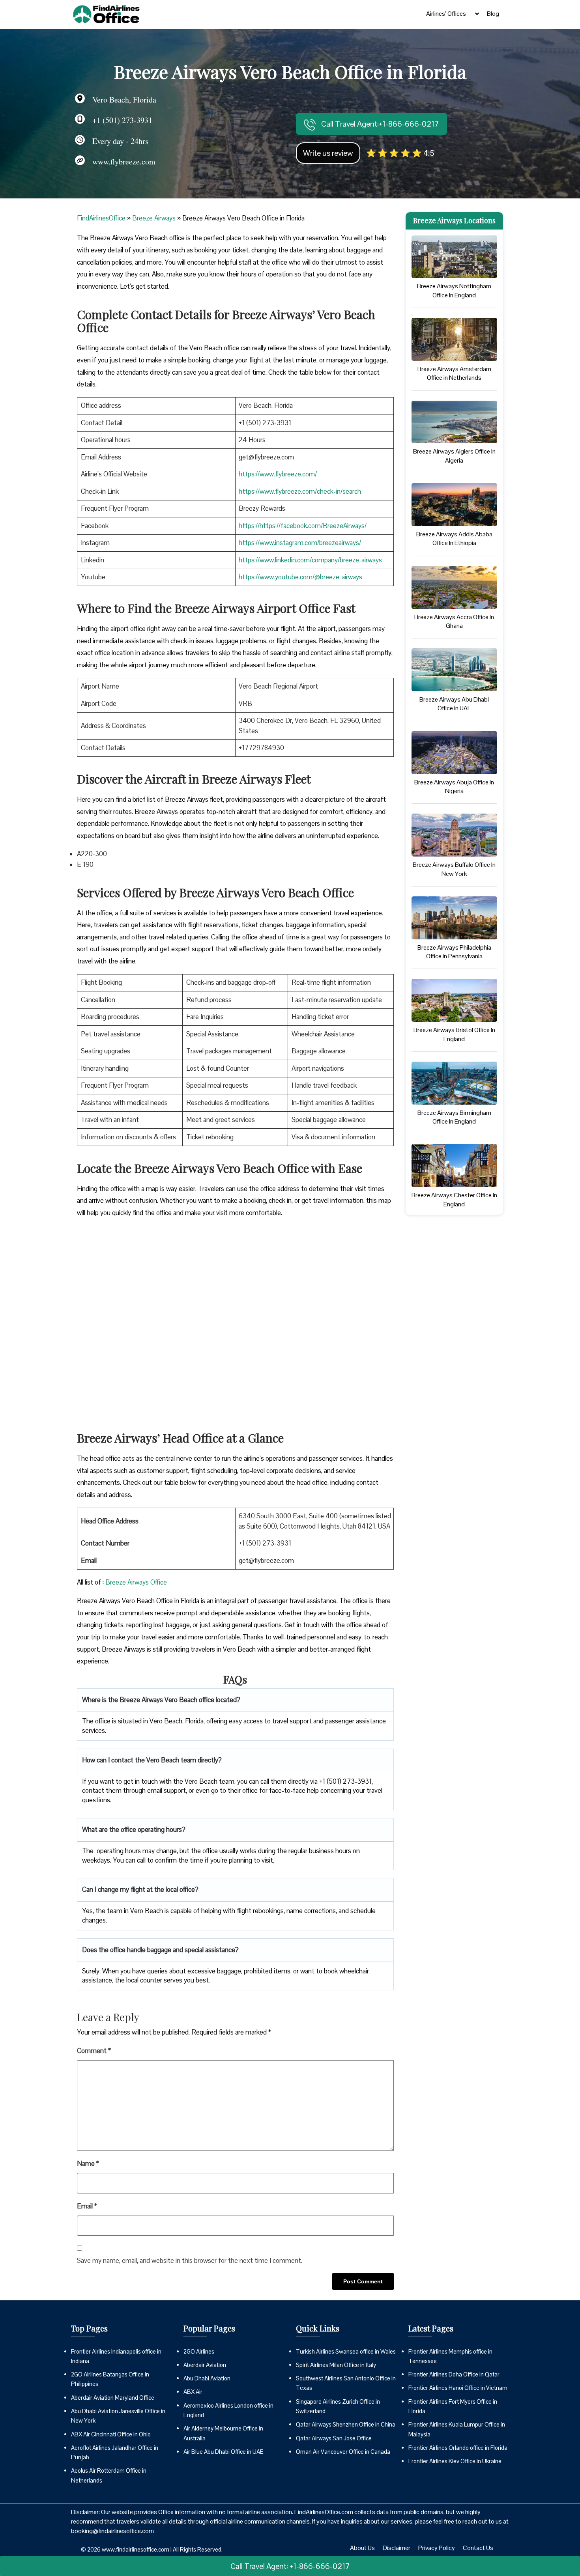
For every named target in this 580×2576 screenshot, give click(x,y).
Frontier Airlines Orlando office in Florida (458, 2448)
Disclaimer (397, 2548)
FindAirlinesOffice (101, 218)
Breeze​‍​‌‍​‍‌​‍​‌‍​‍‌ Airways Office (136, 1582)
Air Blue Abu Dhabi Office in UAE (224, 2452)
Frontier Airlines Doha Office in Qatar (454, 2374)
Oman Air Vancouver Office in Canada (343, 2452)
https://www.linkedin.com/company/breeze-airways (310, 560)
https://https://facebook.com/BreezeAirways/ (303, 526)
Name (88, 2163)
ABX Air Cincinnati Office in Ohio (111, 2434)
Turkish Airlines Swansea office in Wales (346, 2351)
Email (87, 2206)
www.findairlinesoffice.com (136, 2549)
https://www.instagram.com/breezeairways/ (300, 543)
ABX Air (193, 2392)
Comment (94, 2051)
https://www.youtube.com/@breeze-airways (300, 577)
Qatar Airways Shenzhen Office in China (346, 2424)
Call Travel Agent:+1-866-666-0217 (379, 124)
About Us (362, 2548)
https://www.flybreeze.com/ (278, 474)
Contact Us (478, 2548)
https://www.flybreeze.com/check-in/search (300, 491)
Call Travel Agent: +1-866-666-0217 (290, 2566)
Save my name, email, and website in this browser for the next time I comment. (190, 2261)
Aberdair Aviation (205, 2365)
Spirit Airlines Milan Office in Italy (336, 2365)
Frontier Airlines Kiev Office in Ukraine (455, 2461)
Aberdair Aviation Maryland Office (113, 2398)
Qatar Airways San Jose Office (334, 2438)
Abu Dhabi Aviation (207, 2378)
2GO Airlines (199, 2351)
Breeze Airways (154, 218)
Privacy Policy (437, 2548)
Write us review (328, 153)
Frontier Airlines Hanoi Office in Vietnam (458, 2388)
